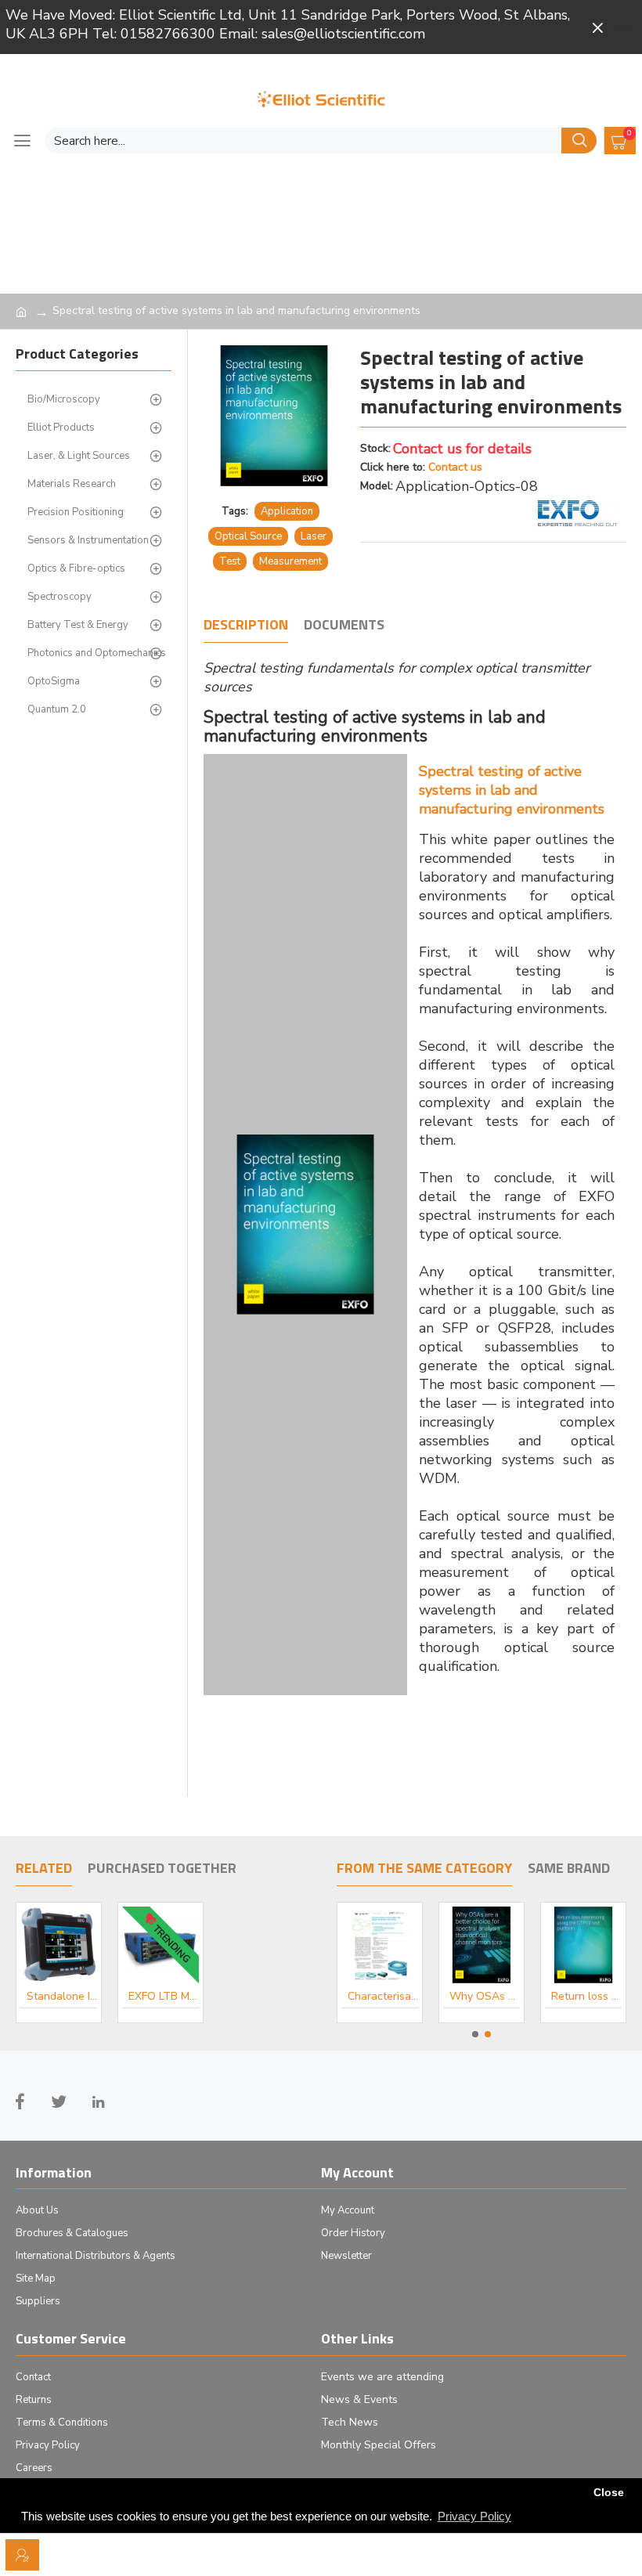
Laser (314, 536)
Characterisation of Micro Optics (383, 1997)
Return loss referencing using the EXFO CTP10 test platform (586, 1997)
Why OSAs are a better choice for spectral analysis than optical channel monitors (485, 1997)
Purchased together (162, 1869)
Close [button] (609, 2493)
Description (246, 626)
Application (287, 511)
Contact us (455, 467)
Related (44, 1869)
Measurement (290, 561)
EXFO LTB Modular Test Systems (164, 1997)
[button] (475, 2034)
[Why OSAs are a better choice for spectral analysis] (305, 1225)
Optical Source (248, 536)
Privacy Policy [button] (474, 2516)
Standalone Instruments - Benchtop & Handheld (62, 1997)
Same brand (569, 1869)
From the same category (424, 1869)
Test (230, 561)
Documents (344, 626)
